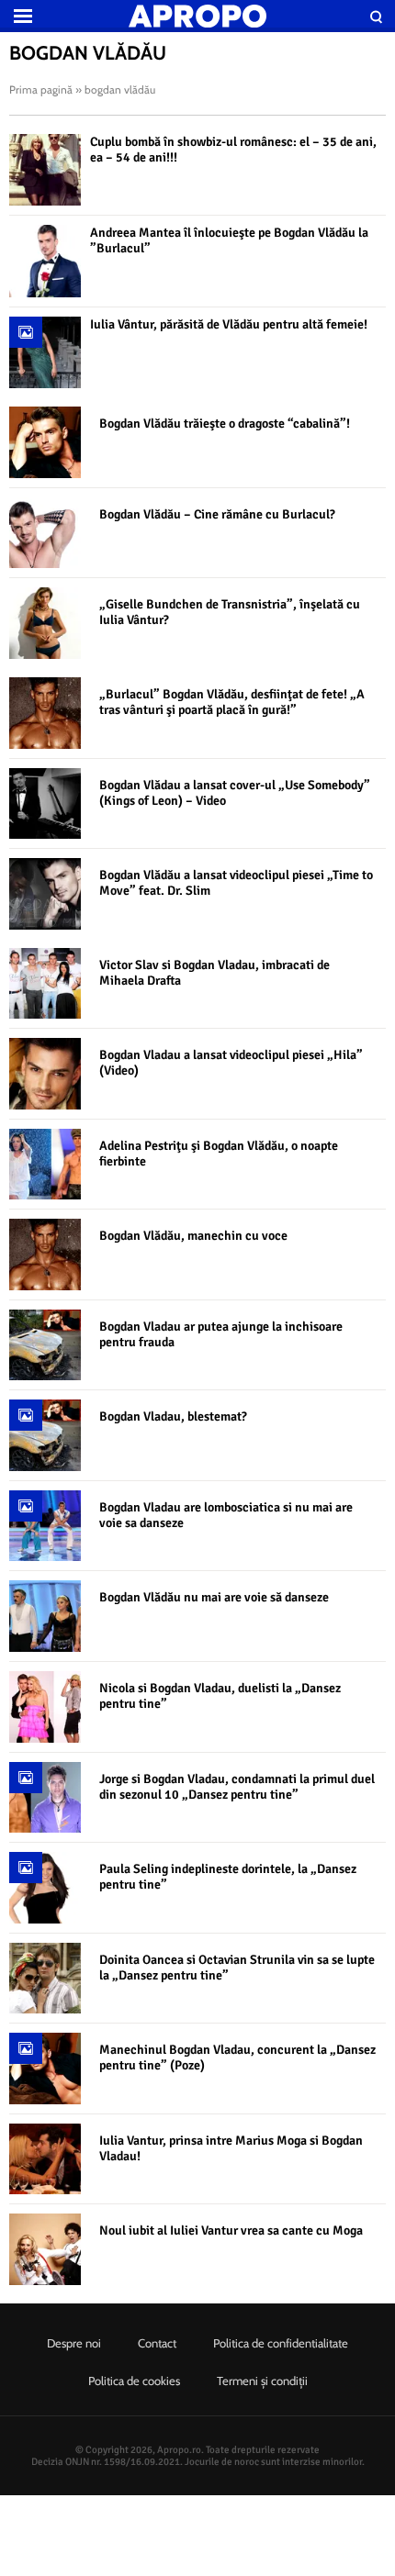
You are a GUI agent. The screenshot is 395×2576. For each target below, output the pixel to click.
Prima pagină (41, 89)
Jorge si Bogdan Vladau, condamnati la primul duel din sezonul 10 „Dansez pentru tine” (237, 1787)
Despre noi (74, 2343)
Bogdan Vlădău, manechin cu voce (193, 1236)
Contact (157, 2343)
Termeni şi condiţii (262, 2381)
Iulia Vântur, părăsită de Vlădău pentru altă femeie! (229, 324)
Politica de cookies (134, 2381)
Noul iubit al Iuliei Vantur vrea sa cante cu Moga (231, 2230)
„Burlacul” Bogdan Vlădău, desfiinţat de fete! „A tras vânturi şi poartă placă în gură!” (232, 702)
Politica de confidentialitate (281, 2343)
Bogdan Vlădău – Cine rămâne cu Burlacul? (217, 514)
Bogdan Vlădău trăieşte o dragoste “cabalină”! (225, 424)
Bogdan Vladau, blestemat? (173, 1416)
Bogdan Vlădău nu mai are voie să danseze (214, 1597)
